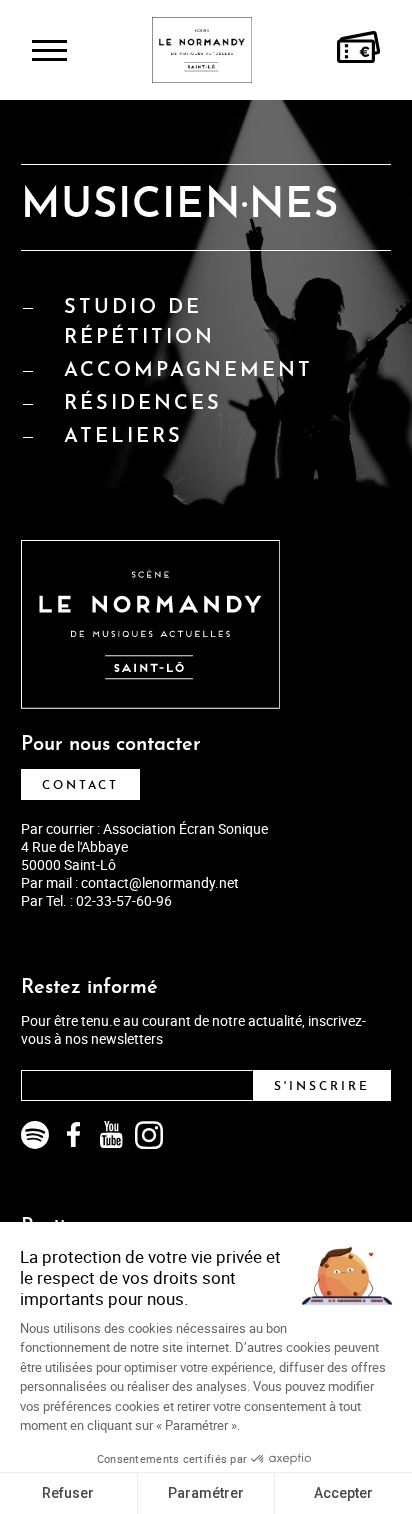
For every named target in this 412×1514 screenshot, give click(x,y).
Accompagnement (188, 371)
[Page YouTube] (111, 1135)
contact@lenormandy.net (160, 882)
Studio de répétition (139, 323)
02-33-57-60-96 (124, 900)
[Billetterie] (358, 50)
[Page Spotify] (35, 1135)
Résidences (143, 404)
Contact (80, 786)
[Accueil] (202, 49)
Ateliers (123, 437)
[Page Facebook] (73, 1135)
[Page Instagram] (149, 1135)
